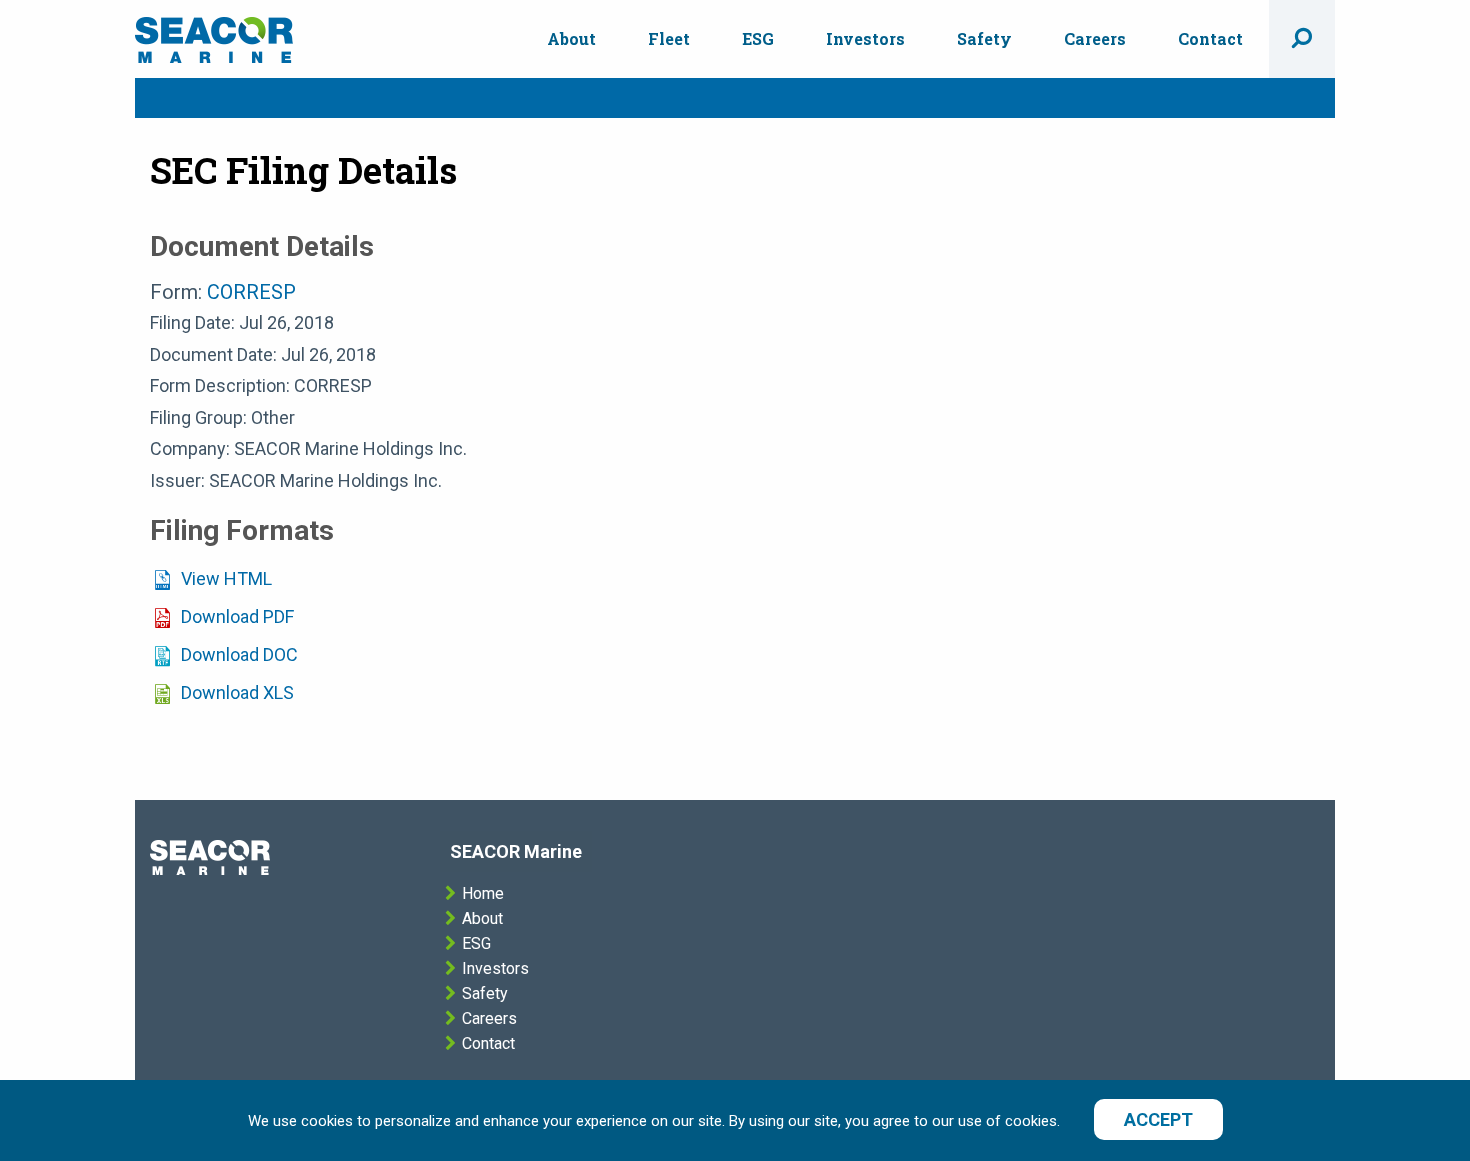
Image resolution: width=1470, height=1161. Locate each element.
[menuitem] (571, 39)
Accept (1158, 1119)
